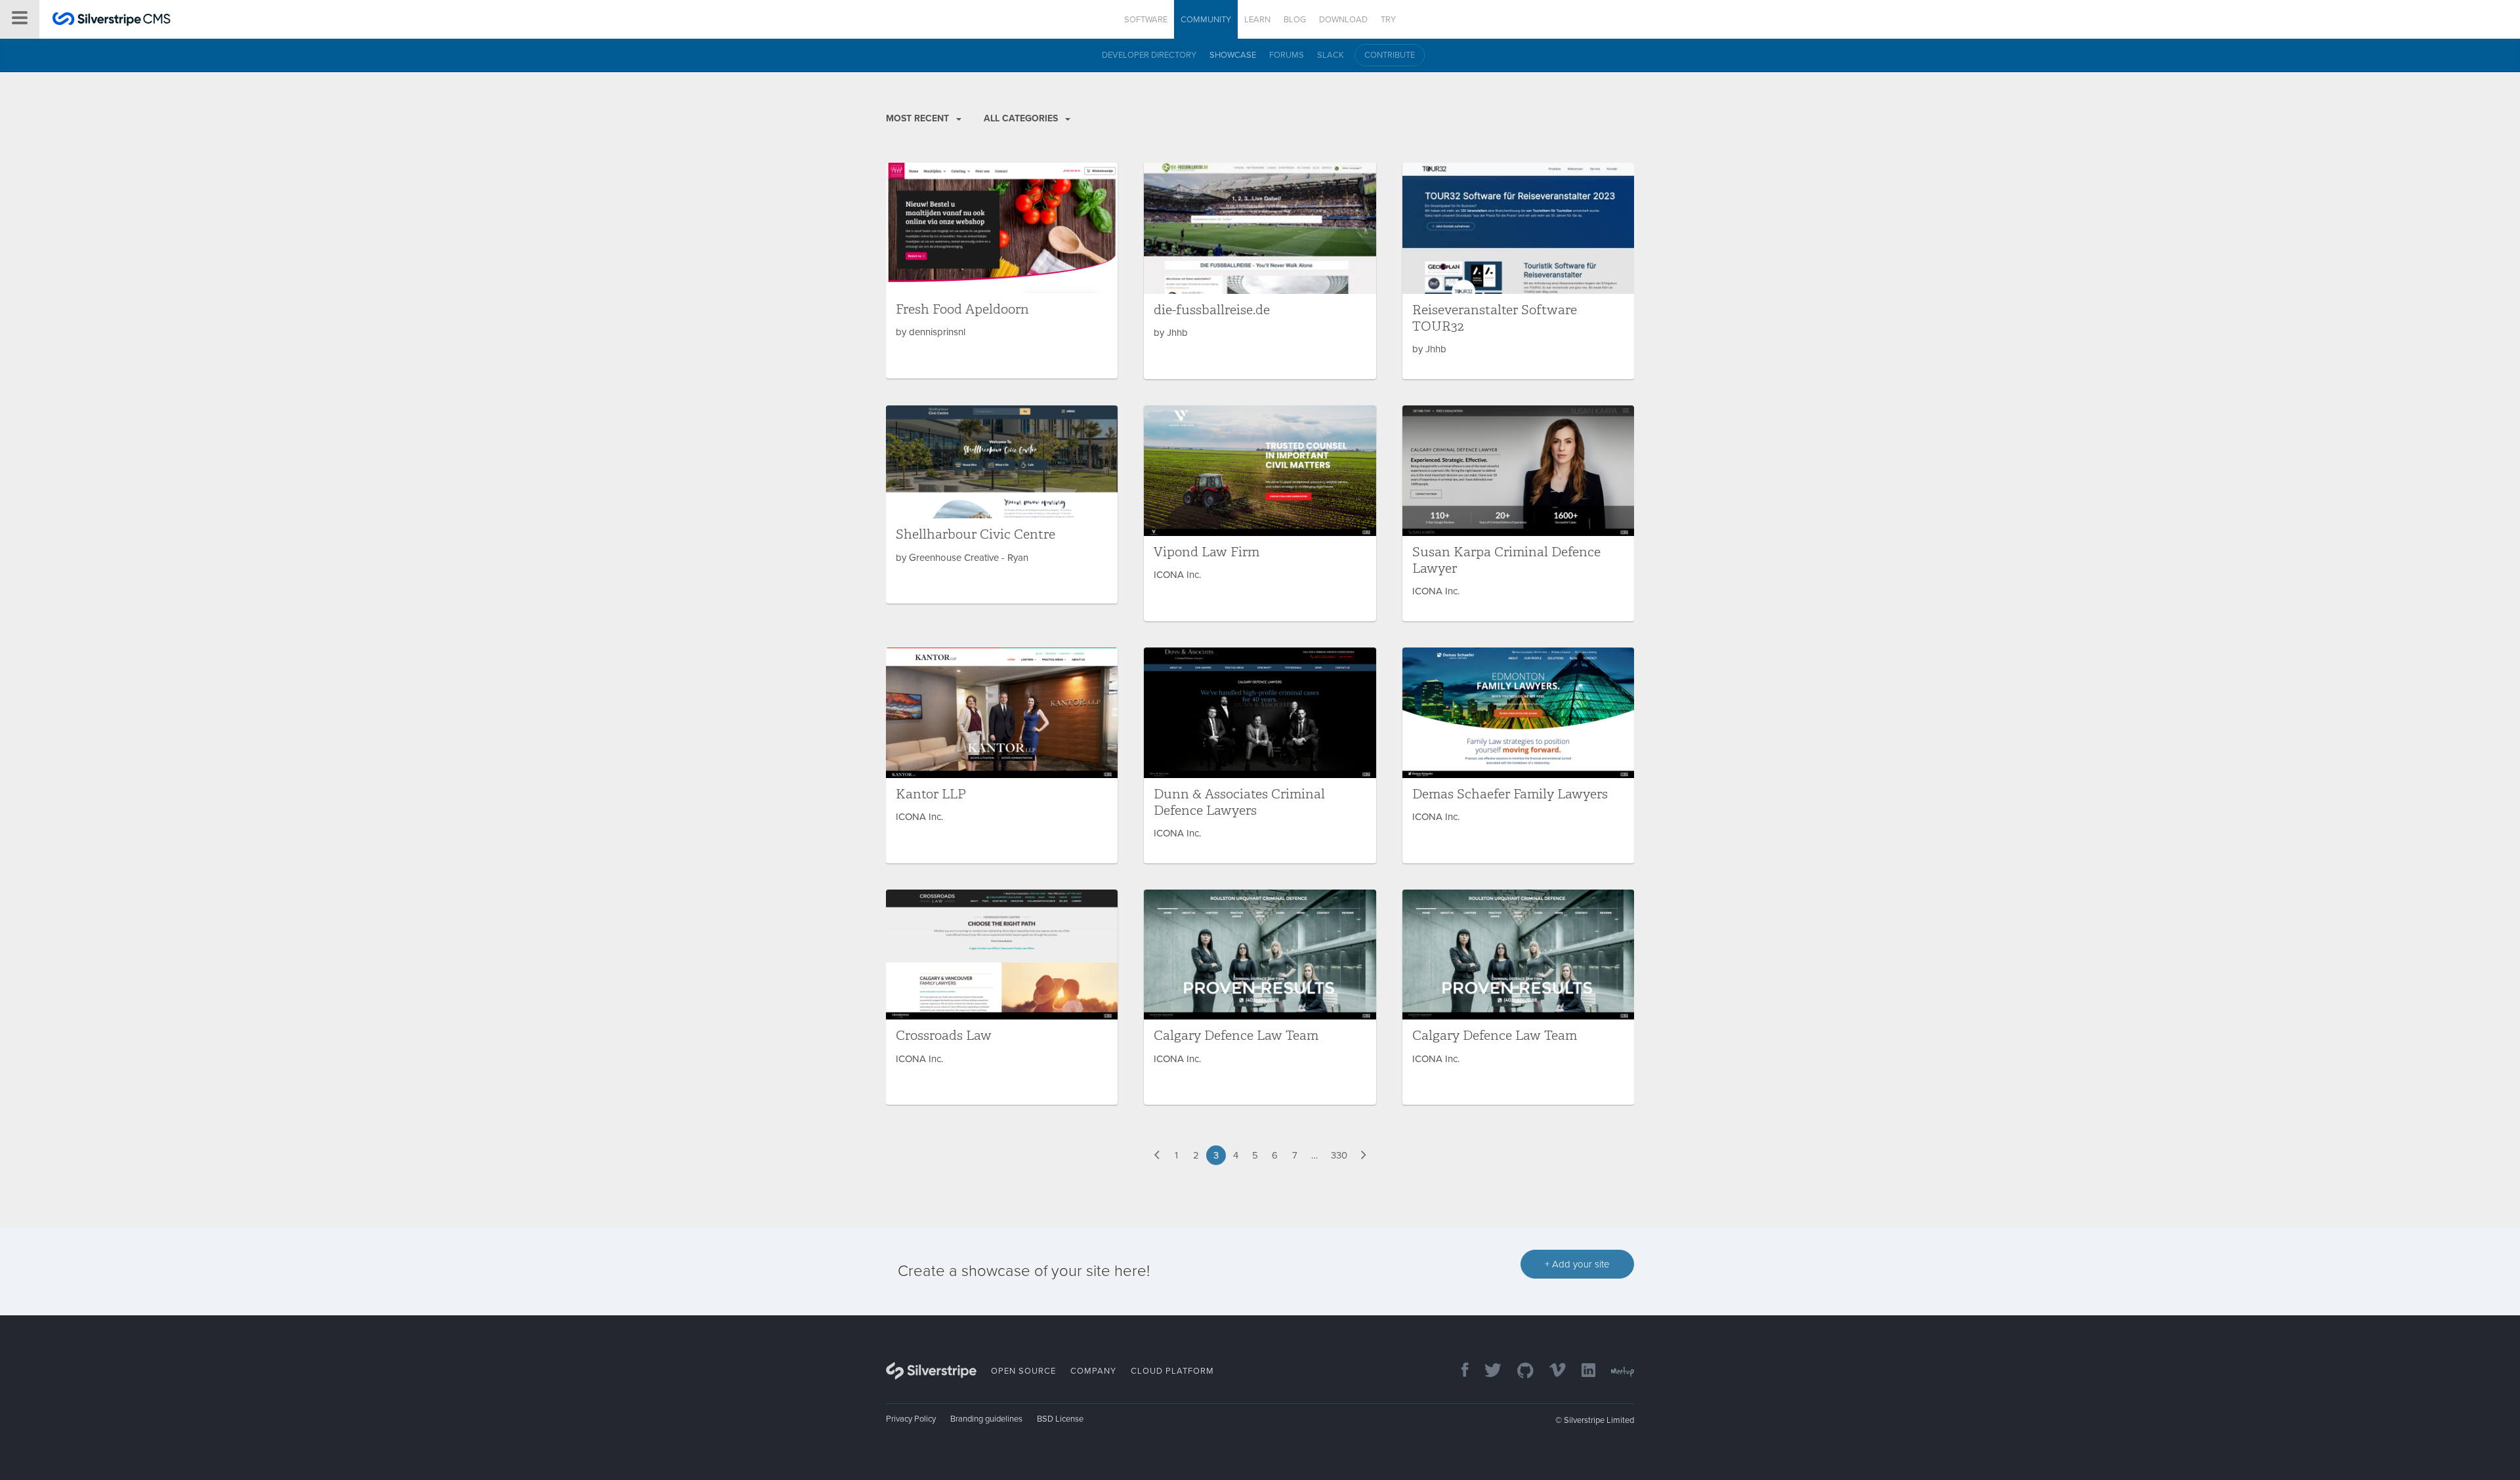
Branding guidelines (986, 1419)
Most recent (919, 118)
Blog (1295, 20)
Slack (1331, 55)
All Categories (1022, 118)
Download (1343, 20)
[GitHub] (1519, 1371)
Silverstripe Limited (1599, 1420)
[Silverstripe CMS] (112, 21)
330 (1339, 1155)
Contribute (1390, 55)
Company (1093, 1371)
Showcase (1233, 55)
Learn (1257, 20)
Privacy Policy (911, 1419)
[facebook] (1459, 1371)
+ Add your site (1577, 1264)
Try (1388, 20)
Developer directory (1149, 55)
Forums (1287, 55)
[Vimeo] (1551, 1371)
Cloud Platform (1172, 1371)
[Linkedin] (1582, 1371)
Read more (1002, 271)
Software (1146, 20)
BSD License (1060, 1419)
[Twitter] (1486, 1371)
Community (1206, 20)
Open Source (1023, 1371)
